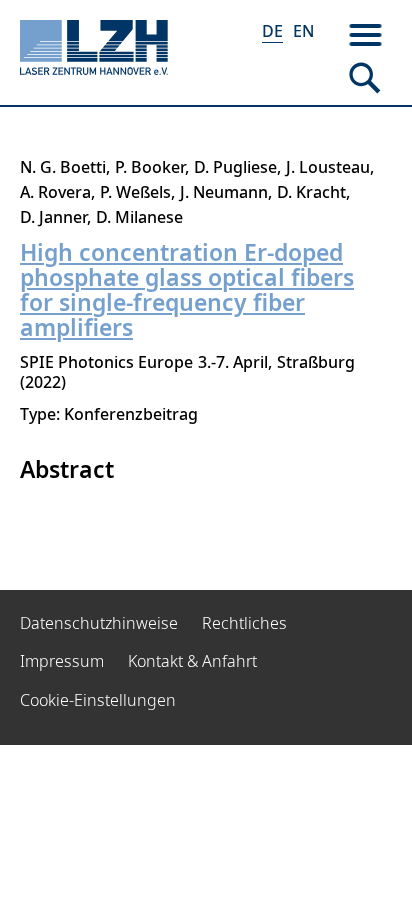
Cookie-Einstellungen (98, 700)
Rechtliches (244, 623)
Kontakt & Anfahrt (192, 661)
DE (272, 31)
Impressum (62, 661)
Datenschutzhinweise (99, 623)
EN (303, 31)
